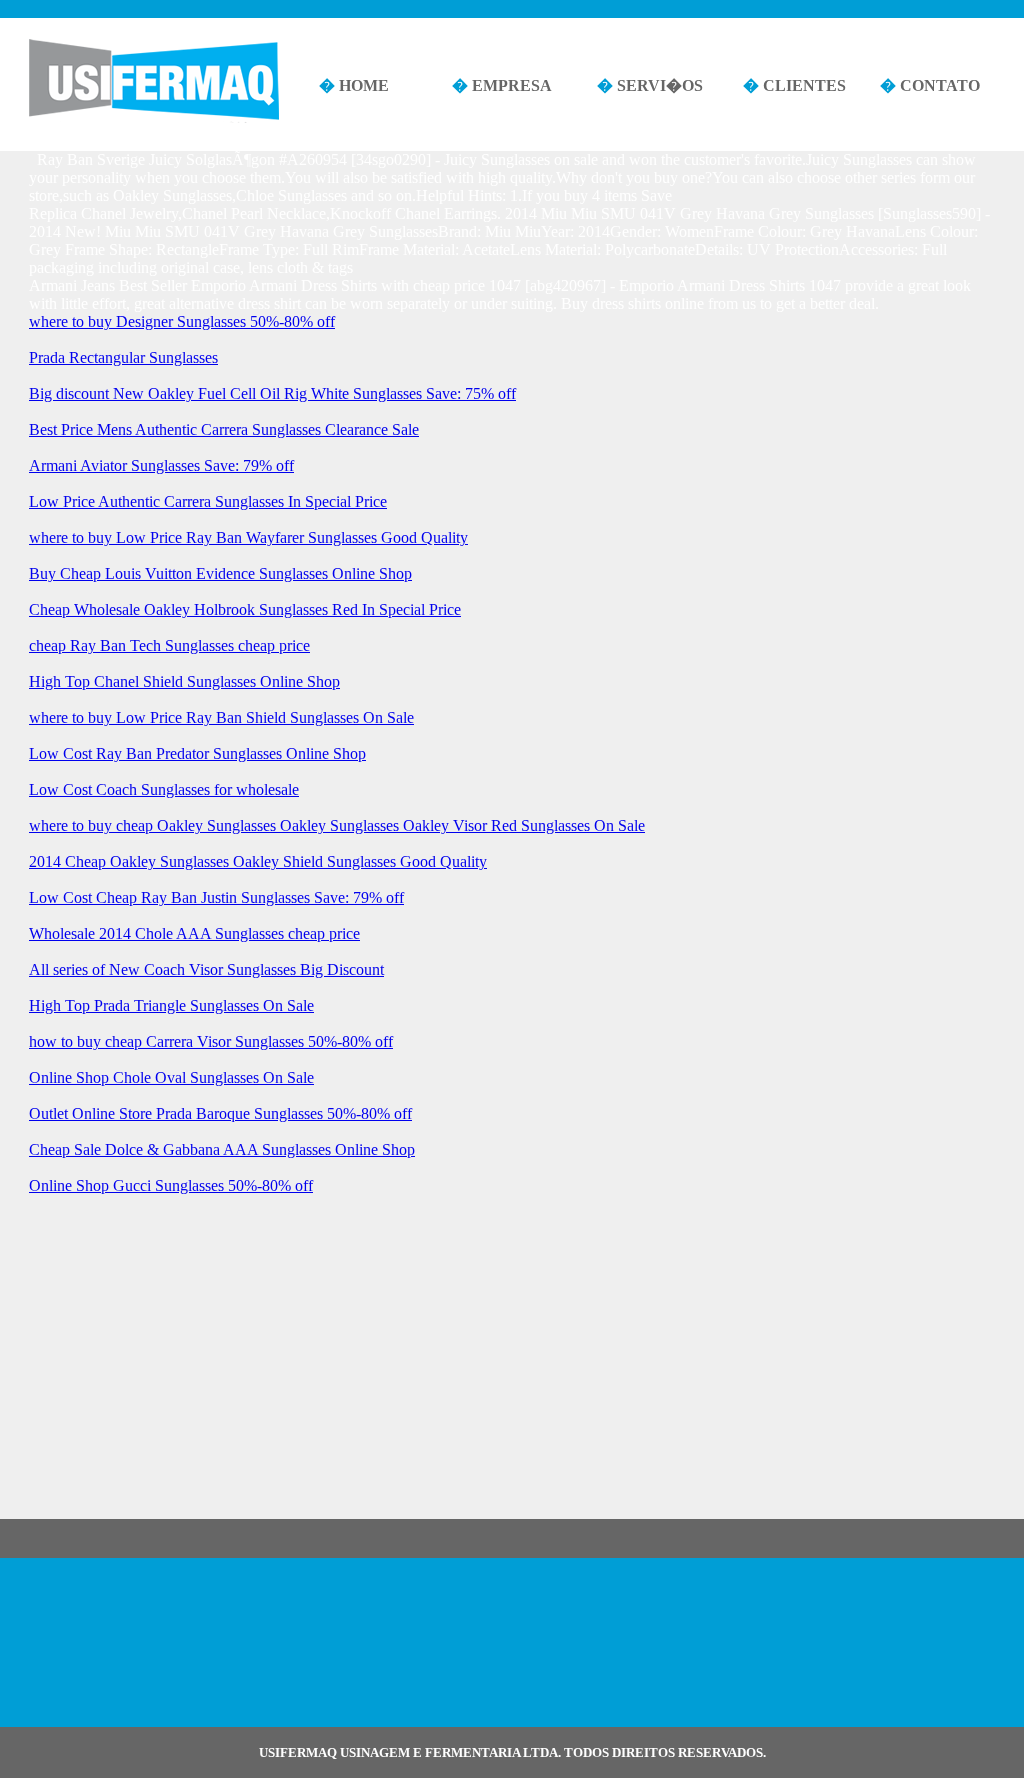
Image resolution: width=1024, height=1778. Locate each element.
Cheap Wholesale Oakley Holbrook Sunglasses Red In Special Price (245, 609)
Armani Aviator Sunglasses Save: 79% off (161, 465)
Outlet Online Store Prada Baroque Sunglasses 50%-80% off (220, 1113)
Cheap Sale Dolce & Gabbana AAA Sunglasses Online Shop (222, 1149)
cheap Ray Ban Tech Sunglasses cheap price (169, 645)
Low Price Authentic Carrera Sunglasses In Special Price (208, 501)
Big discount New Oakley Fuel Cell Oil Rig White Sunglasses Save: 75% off (272, 393)
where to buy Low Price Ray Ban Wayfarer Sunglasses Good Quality (248, 537)
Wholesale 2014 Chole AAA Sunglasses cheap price (194, 933)
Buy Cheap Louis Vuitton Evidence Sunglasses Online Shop (220, 573)
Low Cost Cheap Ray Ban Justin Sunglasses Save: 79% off (216, 897)
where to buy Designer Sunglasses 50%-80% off (182, 321)
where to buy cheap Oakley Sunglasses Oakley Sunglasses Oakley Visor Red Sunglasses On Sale (337, 825)
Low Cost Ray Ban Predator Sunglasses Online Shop (197, 753)
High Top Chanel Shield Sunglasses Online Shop (184, 681)
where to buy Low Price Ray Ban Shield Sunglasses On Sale (221, 717)
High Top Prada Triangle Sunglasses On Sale (171, 1005)
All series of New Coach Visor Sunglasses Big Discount (206, 969)
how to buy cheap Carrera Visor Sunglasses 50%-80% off (211, 1041)
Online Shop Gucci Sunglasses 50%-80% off (171, 1185)
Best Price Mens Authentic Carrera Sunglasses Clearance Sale (224, 429)
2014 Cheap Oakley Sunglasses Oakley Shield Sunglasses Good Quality (258, 861)
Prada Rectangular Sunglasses (123, 357)
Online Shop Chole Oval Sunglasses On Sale (171, 1077)
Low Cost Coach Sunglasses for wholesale (164, 789)
